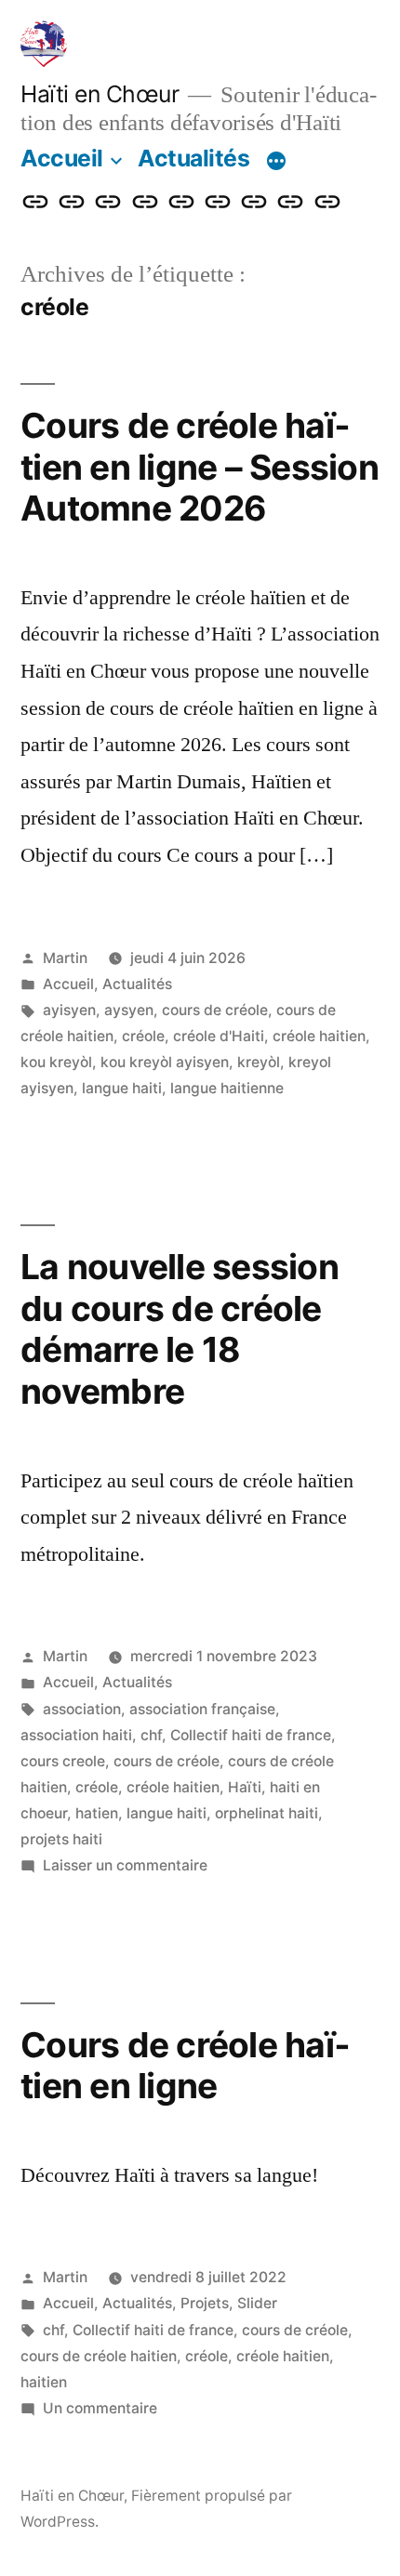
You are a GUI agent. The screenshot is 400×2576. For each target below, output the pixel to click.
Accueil (62, 158)
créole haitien (319, 1036)
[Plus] (276, 162)
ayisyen (69, 1010)
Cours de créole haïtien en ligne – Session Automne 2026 (200, 467)
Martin (65, 958)
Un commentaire (100, 2408)
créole (143, 1036)
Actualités (193, 158)
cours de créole (215, 1010)
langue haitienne (227, 1088)
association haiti (76, 1735)
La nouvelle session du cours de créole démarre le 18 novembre (180, 1329)
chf (151, 1735)
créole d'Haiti (219, 1036)
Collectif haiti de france (251, 1735)
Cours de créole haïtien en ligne (185, 2066)
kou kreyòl (56, 1062)
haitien (44, 2382)
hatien (97, 1813)
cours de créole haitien (99, 2356)
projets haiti (61, 1839)
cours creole (63, 1761)
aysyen (129, 1010)
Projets (205, 2303)
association (82, 1709)
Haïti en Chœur (100, 94)
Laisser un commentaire (125, 1865)
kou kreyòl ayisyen (165, 1062)
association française (202, 1709)
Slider (257, 2303)
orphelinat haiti (267, 1813)
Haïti (245, 1787)
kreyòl (259, 1062)
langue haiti (122, 1088)
